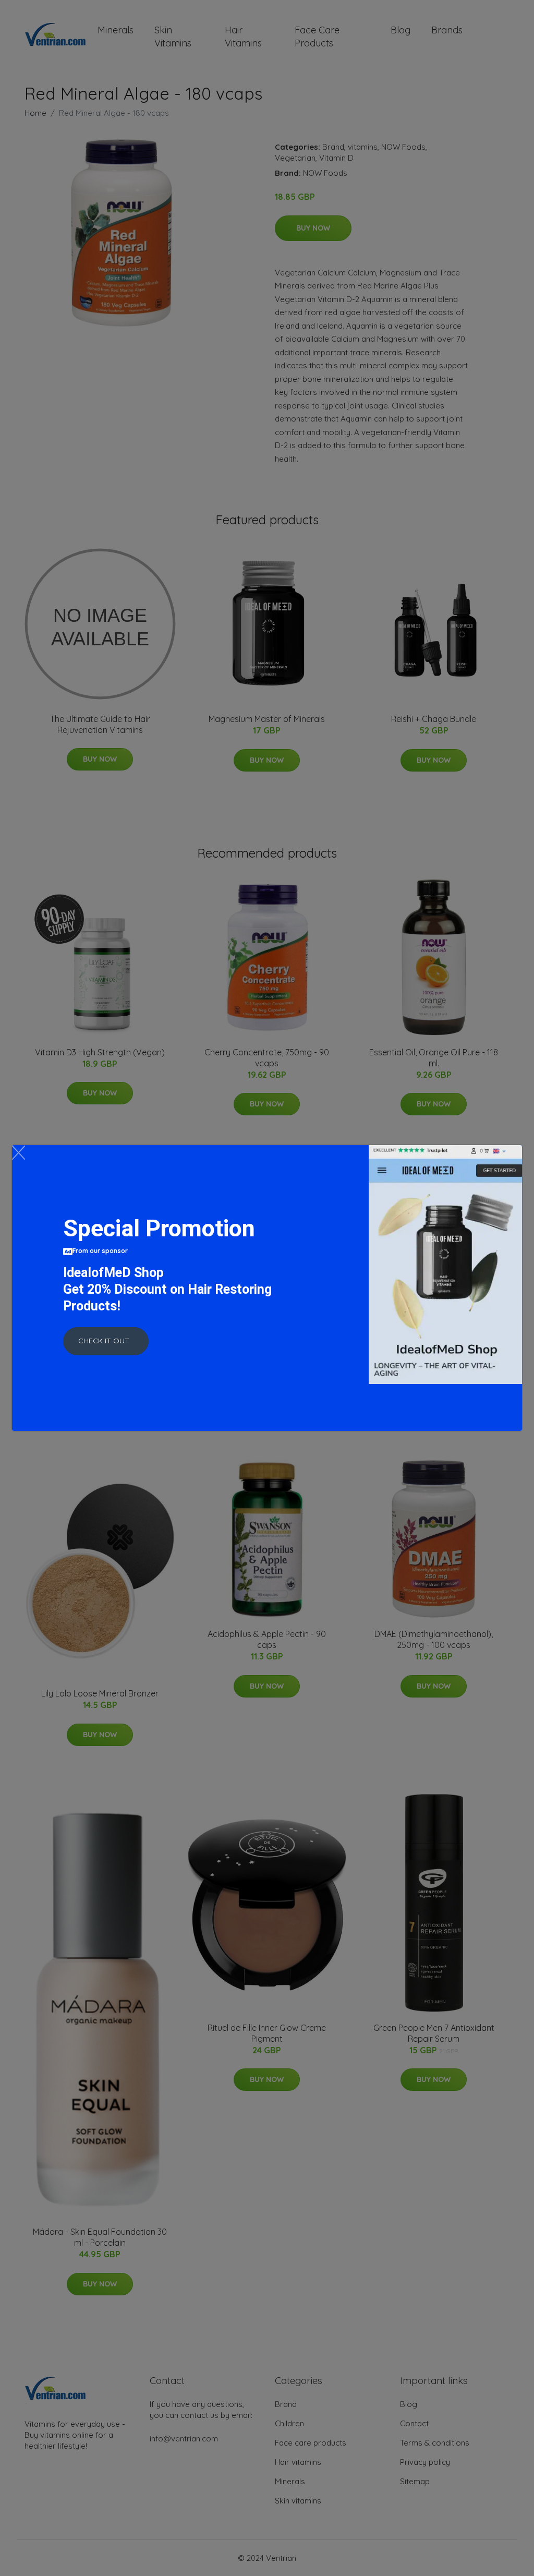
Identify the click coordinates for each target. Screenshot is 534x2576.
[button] (106, 1341)
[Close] (19, 1153)
